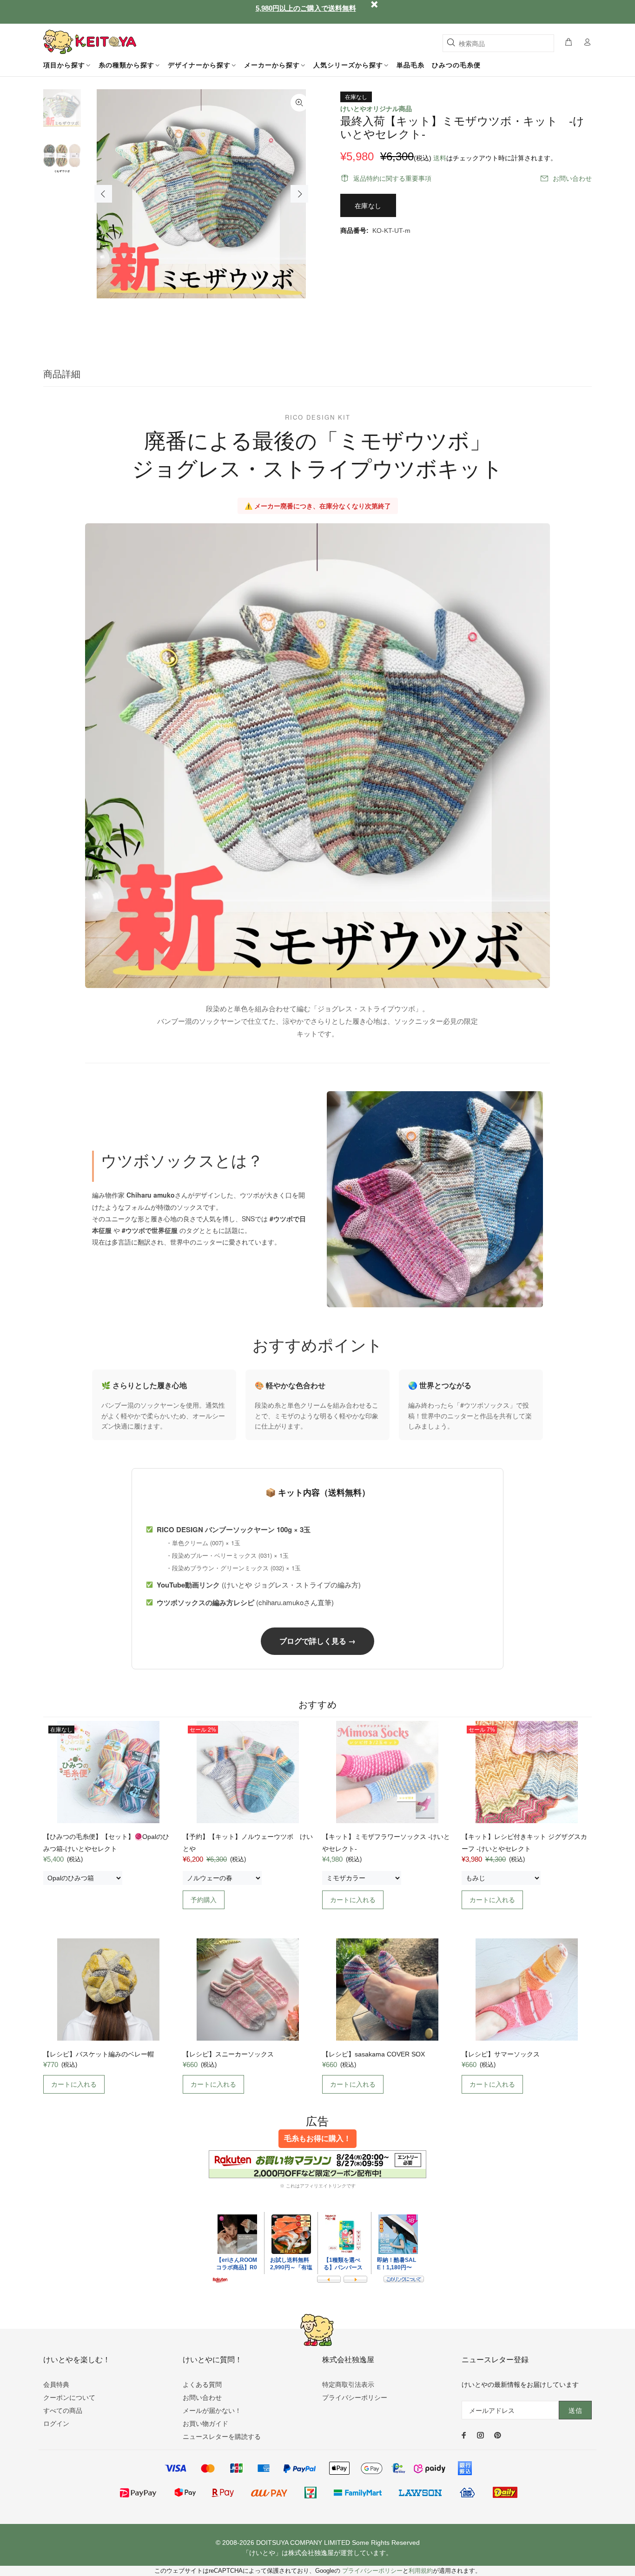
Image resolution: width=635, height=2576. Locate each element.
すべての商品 (63, 2411)
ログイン (56, 2424)
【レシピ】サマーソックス (501, 2054)
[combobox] (498, 43)
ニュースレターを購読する (222, 2437)
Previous (103, 194)
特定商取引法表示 (348, 2385)
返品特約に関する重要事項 (392, 178)
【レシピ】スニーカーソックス (228, 2054)
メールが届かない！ (212, 2411)
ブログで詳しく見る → (317, 1641)
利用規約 (421, 2571)
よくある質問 (202, 2385)
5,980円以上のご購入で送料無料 (306, 8)
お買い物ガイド (205, 2424)
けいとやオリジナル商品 (376, 109)
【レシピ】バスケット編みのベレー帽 (99, 2054)
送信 (575, 2411)
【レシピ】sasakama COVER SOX (374, 2054)
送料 (440, 158)
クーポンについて (69, 2398)
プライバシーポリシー (355, 2398)
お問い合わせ (572, 178)
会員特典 (56, 2385)
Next (299, 194)
